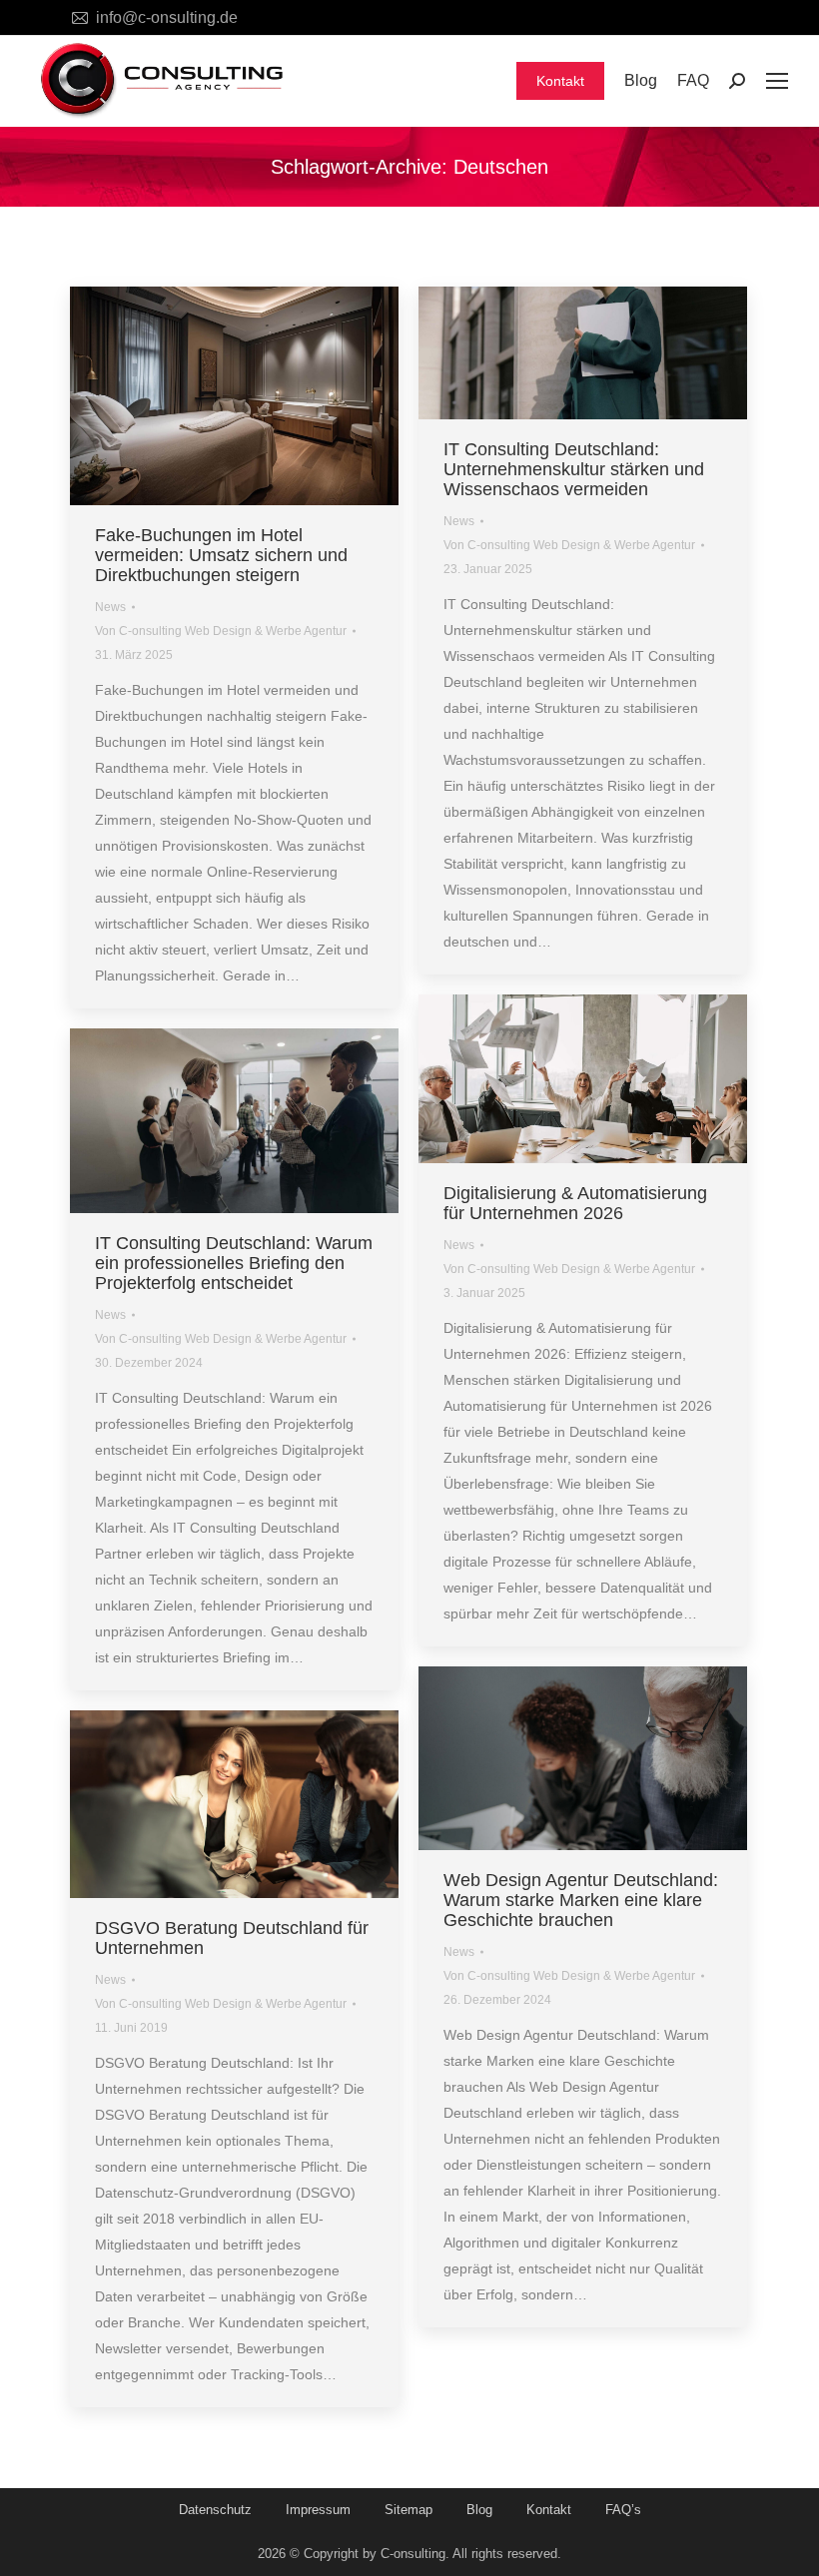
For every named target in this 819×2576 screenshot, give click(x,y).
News (110, 607)
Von (221, 631)
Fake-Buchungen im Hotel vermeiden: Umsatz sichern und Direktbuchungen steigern (221, 555)
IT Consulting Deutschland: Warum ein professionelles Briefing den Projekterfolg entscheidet (234, 1263)
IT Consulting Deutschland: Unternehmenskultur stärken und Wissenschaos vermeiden (574, 469)
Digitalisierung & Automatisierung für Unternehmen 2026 (575, 1203)
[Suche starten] (737, 81)
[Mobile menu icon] (777, 81)
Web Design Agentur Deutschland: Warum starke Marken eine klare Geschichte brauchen (581, 1900)
